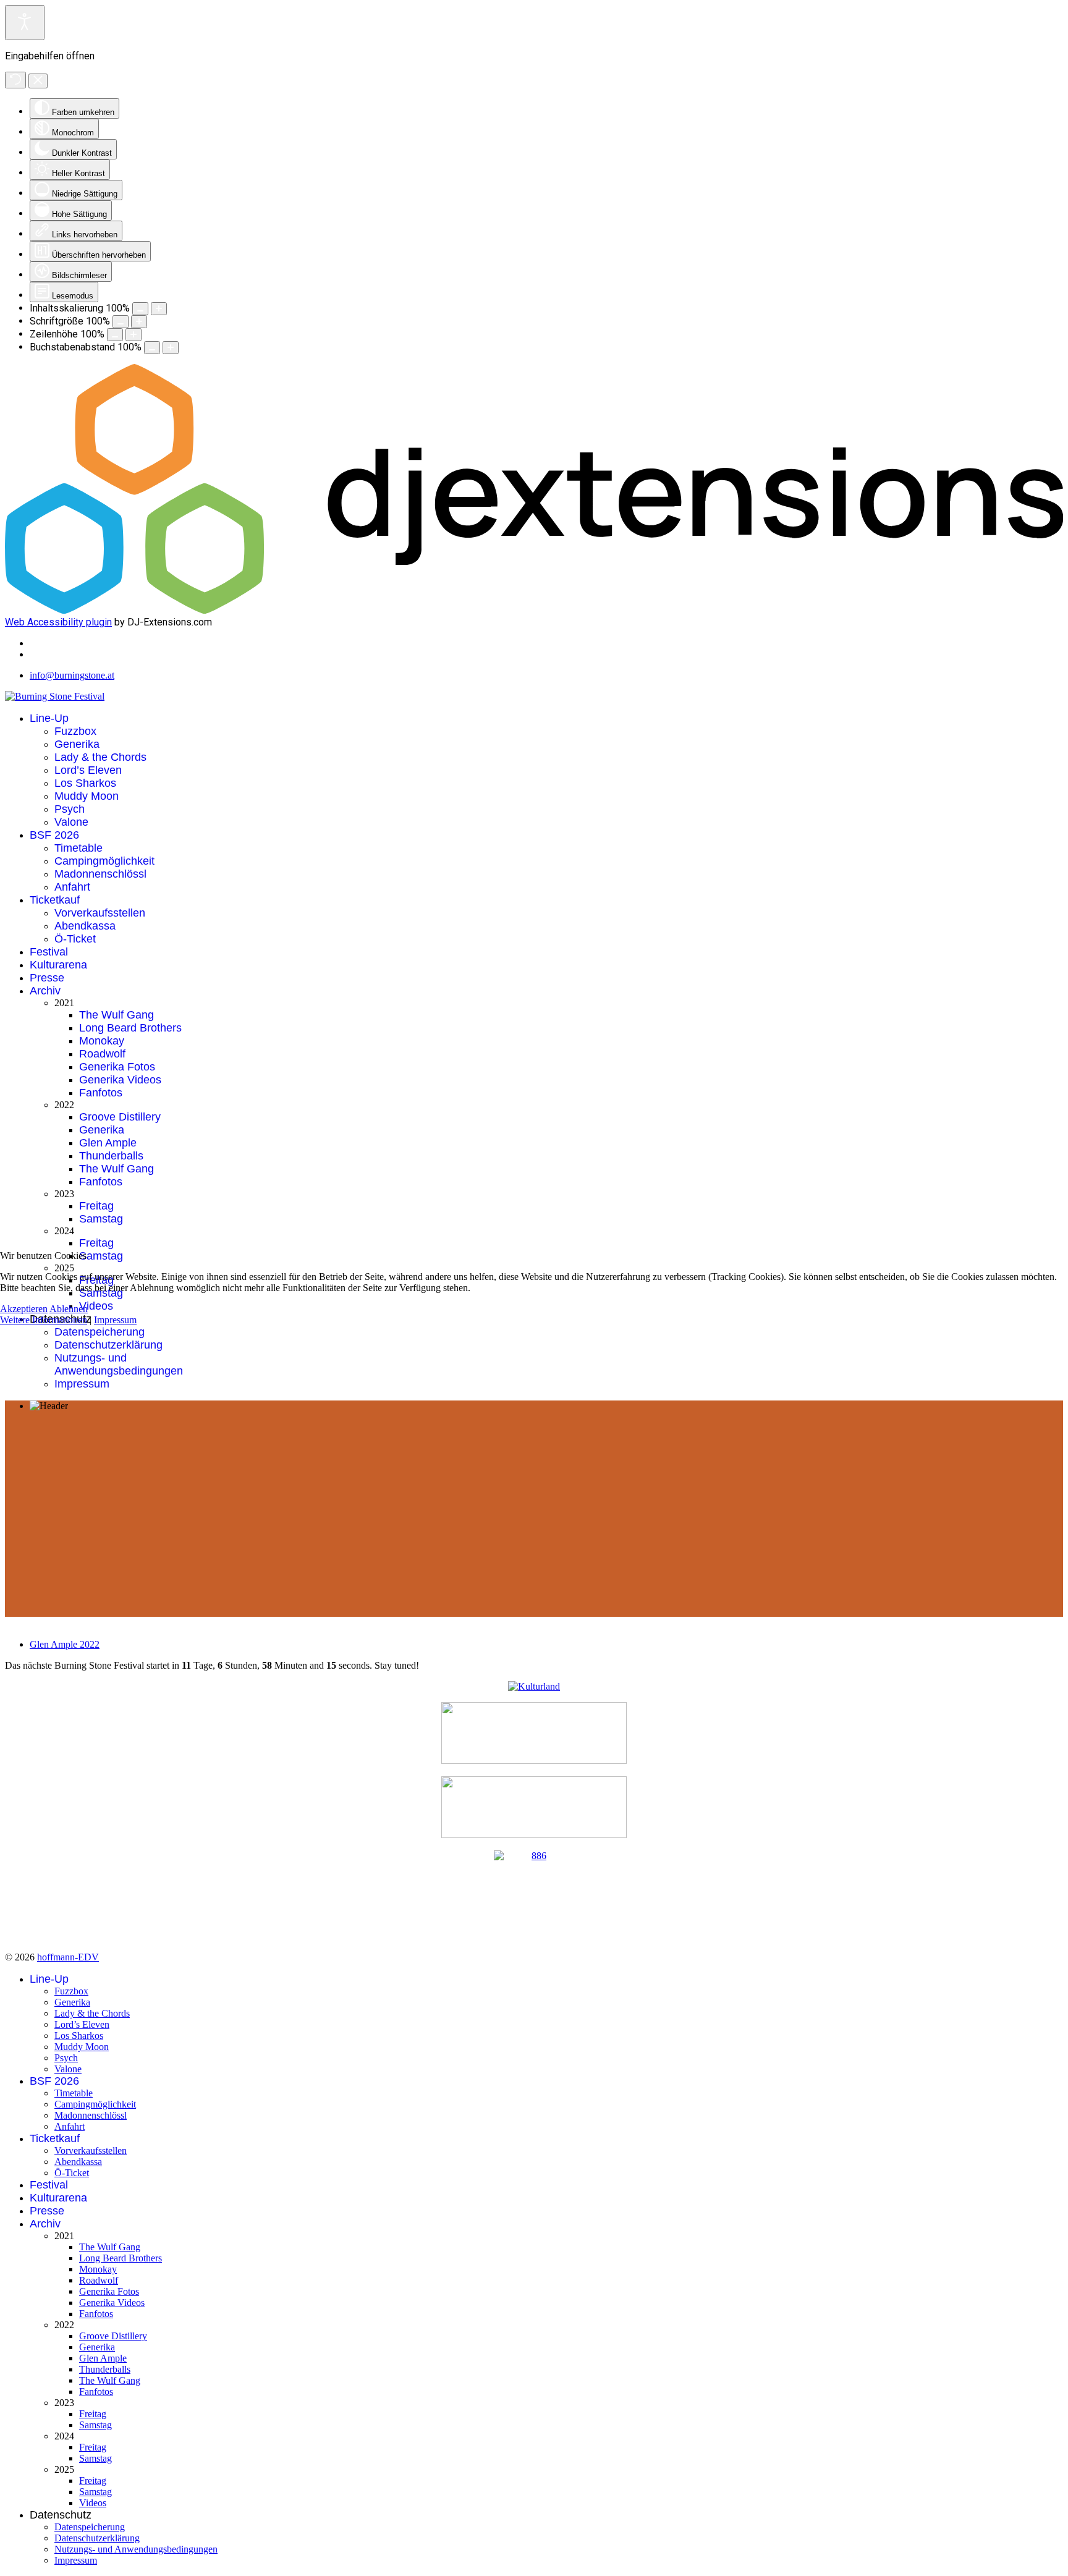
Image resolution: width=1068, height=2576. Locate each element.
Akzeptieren (24, 1309)
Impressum (115, 1320)
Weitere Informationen (44, 1320)
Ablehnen (69, 1309)
